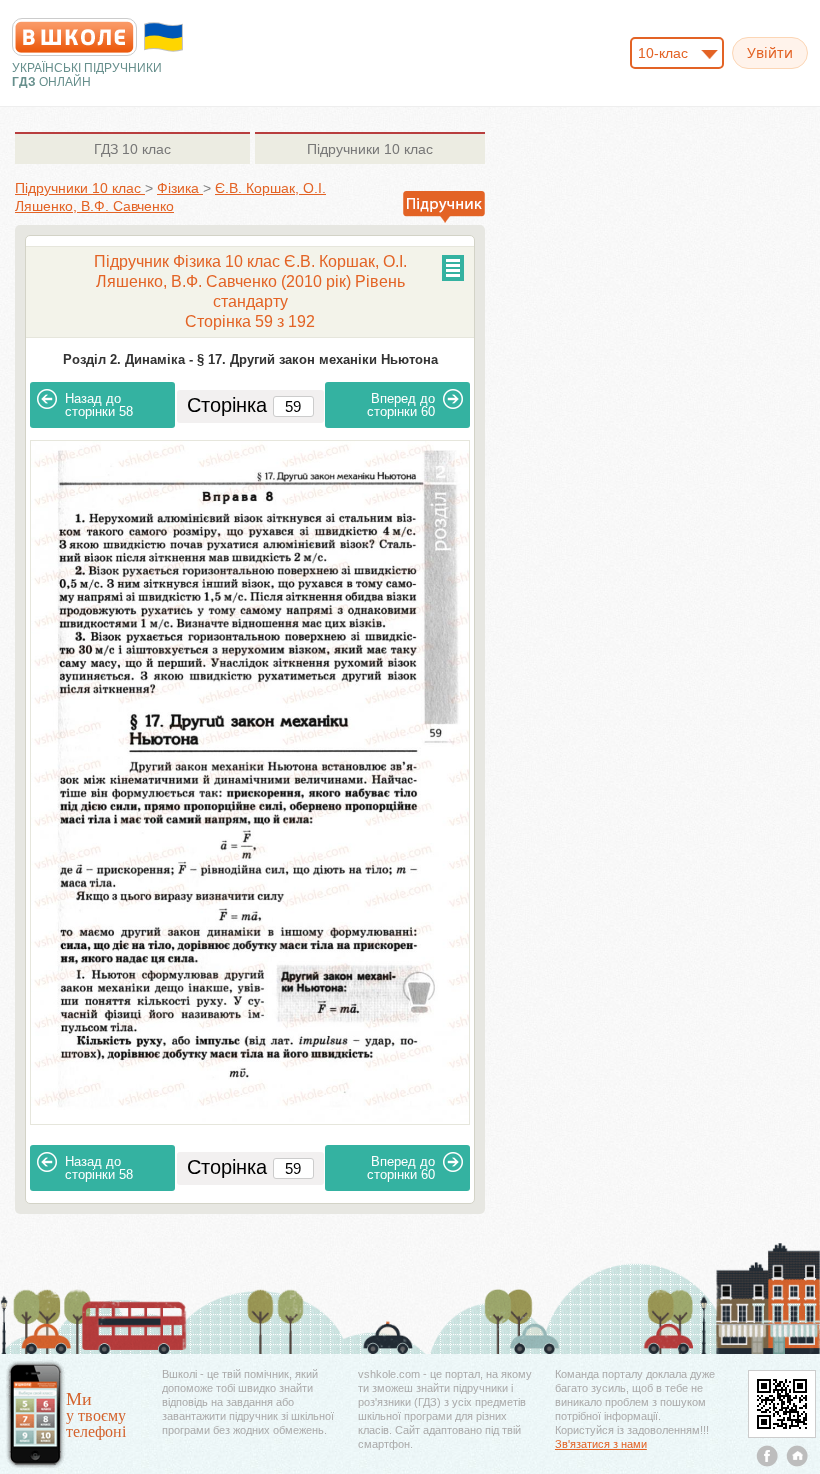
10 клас (132, 149)
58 (99, 405)
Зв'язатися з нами (601, 1444)
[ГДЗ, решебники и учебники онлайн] (74, 37)
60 (401, 405)
